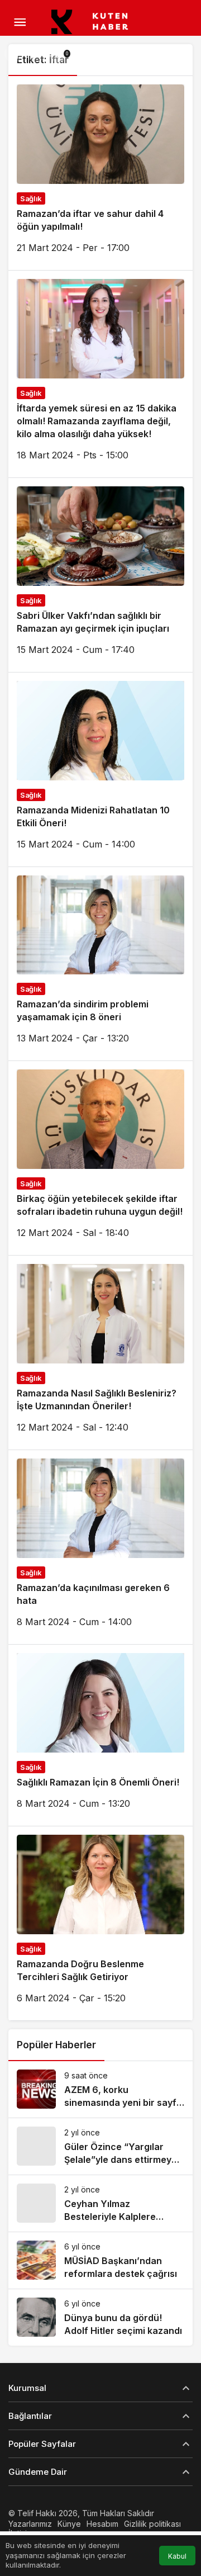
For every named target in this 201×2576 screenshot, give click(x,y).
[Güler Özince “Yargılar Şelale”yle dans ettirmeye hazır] (100, 2146)
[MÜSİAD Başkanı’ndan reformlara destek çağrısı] (100, 2260)
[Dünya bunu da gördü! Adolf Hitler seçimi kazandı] (100, 2317)
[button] (13, 54)
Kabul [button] (177, 2556)
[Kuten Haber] (95, 21)
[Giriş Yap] (36, 54)
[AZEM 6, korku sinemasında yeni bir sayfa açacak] (100, 2089)
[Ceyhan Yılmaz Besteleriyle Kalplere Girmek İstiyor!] (100, 2203)
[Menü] (20, 22)
